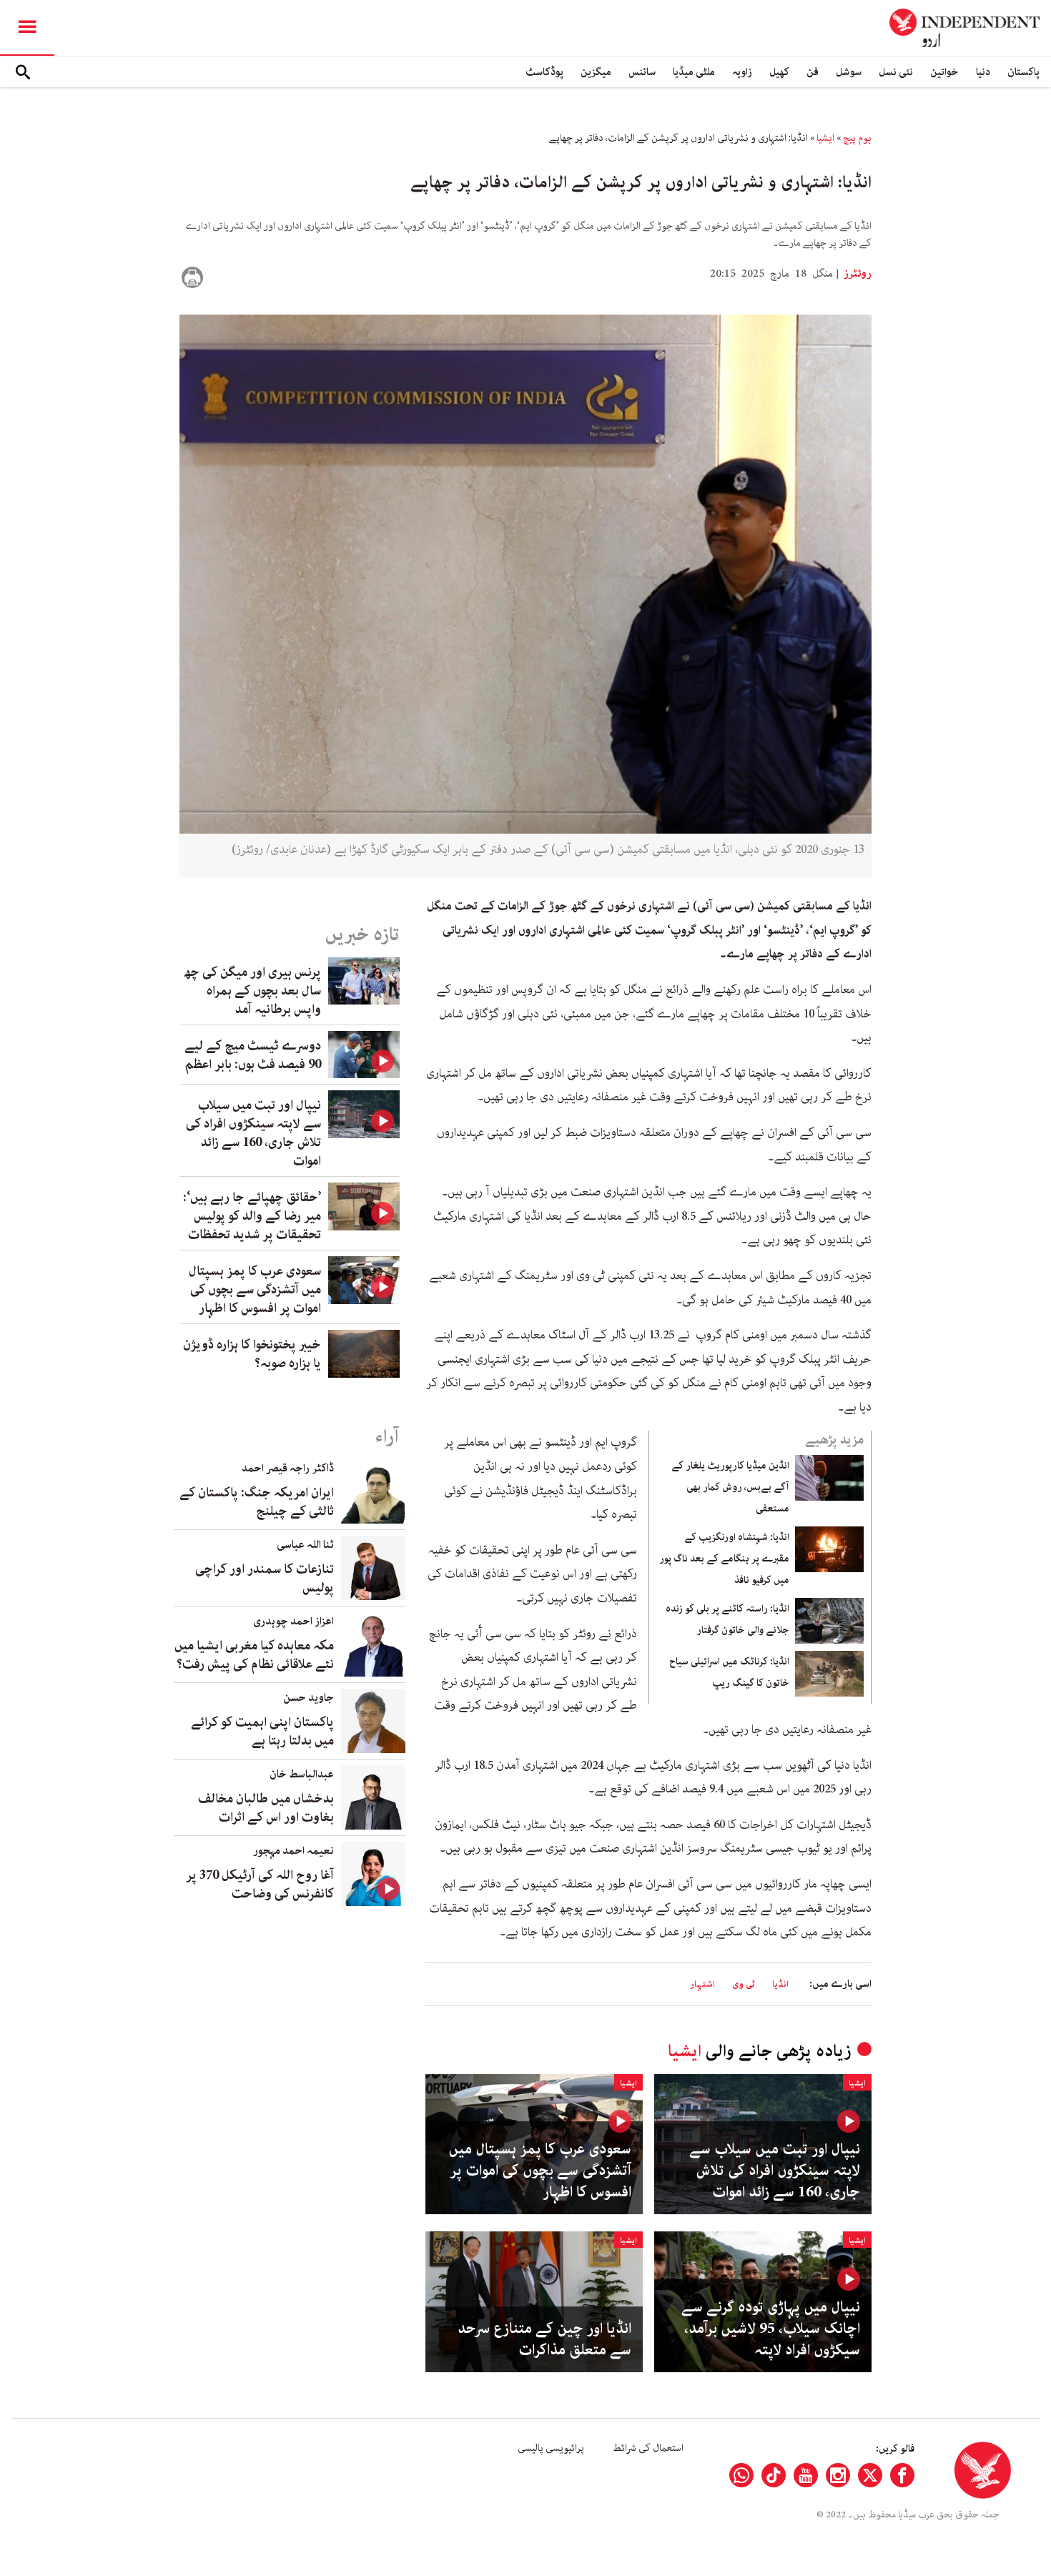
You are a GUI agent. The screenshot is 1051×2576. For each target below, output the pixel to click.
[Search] (23, 72)
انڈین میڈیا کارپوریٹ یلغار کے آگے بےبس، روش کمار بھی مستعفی (730, 1487)
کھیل (779, 72)
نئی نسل (896, 72)
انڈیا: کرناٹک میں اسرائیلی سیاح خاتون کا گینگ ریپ (729, 1672)
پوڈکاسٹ (544, 72)
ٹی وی (744, 1984)
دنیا (983, 72)
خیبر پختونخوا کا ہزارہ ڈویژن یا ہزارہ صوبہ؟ (252, 1354)
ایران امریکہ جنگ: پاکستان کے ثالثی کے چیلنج (257, 1502)
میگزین (596, 72)
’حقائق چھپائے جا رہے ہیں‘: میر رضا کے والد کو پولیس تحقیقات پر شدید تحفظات (252, 1216)
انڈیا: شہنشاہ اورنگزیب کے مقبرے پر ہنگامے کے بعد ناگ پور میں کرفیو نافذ (724, 1559)
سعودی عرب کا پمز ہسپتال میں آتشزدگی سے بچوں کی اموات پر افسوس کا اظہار (540, 2171)
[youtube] (806, 2475)
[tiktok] (774, 2475)
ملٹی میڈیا (694, 72)
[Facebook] (902, 2475)
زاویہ (742, 72)
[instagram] (838, 2475)
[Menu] (27, 28)
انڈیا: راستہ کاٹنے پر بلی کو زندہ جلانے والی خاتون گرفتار (727, 1619)
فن (813, 72)
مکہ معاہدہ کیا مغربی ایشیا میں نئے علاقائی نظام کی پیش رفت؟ (254, 1655)
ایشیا (825, 138)
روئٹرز (857, 274)
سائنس (642, 72)
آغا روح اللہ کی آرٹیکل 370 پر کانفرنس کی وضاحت (260, 1885)
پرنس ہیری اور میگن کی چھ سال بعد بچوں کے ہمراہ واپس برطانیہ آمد (252, 991)
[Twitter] (870, 2475)
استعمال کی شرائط (648, 2448)
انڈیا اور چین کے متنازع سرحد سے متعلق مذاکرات (544, 2339)
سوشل (849, 72)
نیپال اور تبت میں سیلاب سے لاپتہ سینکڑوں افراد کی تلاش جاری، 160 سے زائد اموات (775, 2171)
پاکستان (1023, 72)
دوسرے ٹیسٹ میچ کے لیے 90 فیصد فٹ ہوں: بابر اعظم (253, 1055)
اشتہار (702, 1984)
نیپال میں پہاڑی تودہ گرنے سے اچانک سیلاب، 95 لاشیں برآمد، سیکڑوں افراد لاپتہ (771, 2329)
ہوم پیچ (857, 138)
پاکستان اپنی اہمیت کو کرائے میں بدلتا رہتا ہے (262, 1732)
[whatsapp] (741, 2475)
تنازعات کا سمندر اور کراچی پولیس (265, 1579)
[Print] (192, 277)
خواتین (944, 72)
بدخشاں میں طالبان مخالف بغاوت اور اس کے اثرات (266, 1808)
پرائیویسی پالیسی (551, 2448)
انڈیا (780, 1984)
